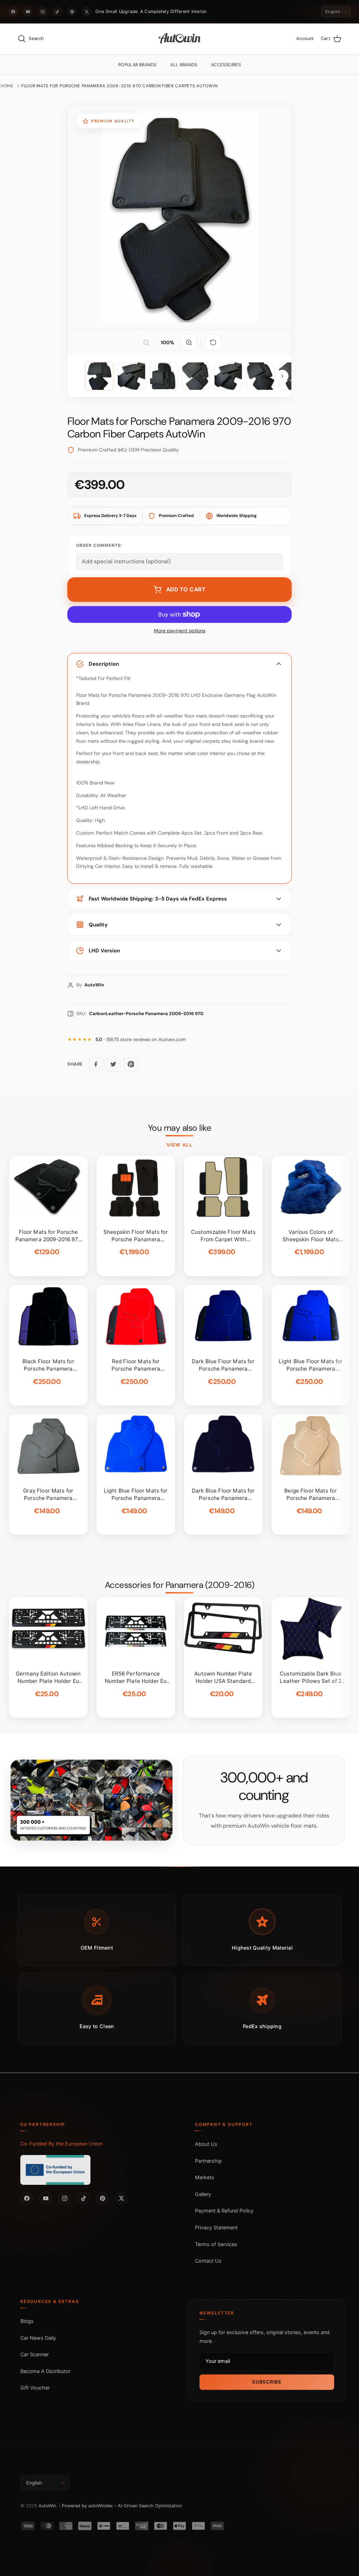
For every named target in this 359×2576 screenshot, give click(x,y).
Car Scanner (35, 2354)
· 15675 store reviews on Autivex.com (141, 1039)
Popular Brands (137, 65)
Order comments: (99, 545)
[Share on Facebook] (96, 1064)
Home (7, 86)
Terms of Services (216, 2244)
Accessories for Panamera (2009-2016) (179, 1585)
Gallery (203, 2194)
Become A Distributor (45, 2371)
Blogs (27, 2321)
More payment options (180, 631)
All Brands (184, 65)
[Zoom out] (146, 342)
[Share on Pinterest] (131, 1064)
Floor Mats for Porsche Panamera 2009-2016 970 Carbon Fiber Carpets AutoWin (119, 86)
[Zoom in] (189, 342)
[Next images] (282, 376)
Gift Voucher (35, 2388)
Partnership (208, 2161)
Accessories (226, 65)
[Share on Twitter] (113, 1064)
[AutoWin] (180, 39)
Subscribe (267, 2382)
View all (179, 1145)
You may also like (180, 1128)
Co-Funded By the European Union (61, 2144)
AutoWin (47, 2506)
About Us (206, 2144)
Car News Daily (38, 2338)
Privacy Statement (216, 2227)
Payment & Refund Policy (224, 2211)
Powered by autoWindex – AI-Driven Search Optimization (122, 2506)
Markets (205, 2177)
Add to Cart (186, 589)
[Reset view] (213, 342)
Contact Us (208, 2261)
